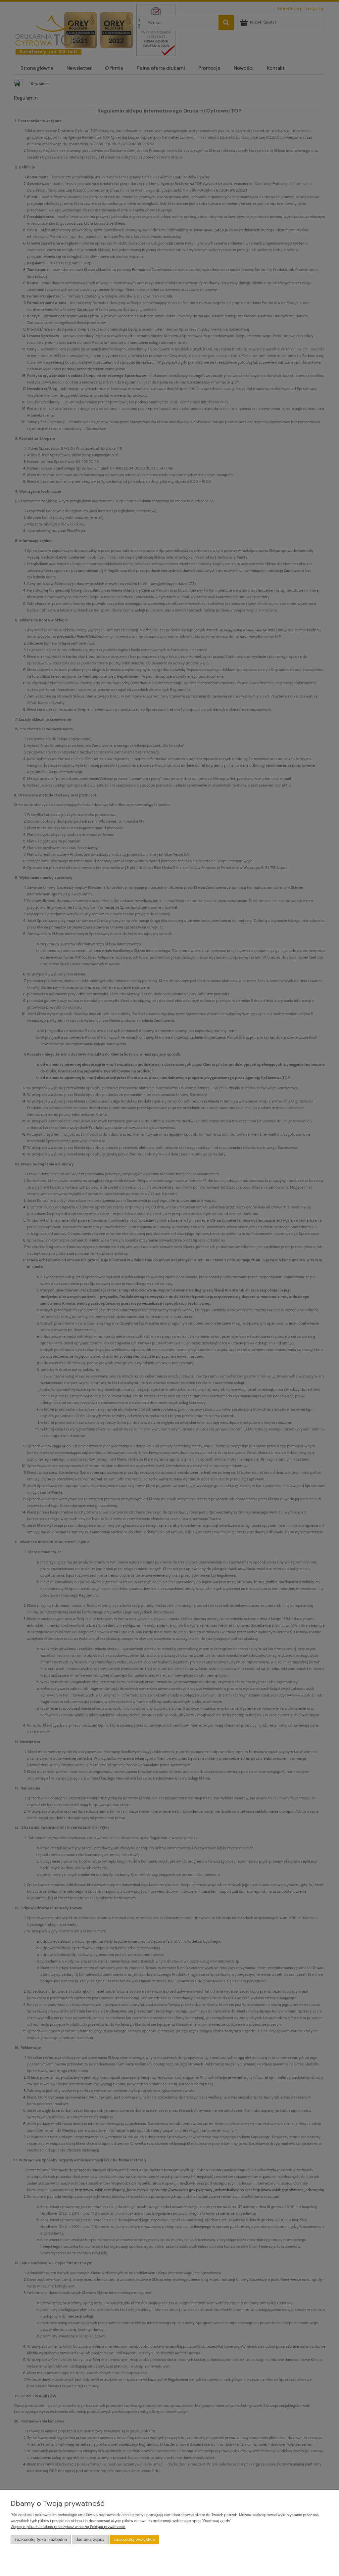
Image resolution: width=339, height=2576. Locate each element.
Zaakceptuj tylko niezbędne (41, 2540)
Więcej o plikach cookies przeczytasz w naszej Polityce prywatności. (68, 2527)
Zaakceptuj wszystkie (134, 2540)
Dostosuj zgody (90, 2540)
